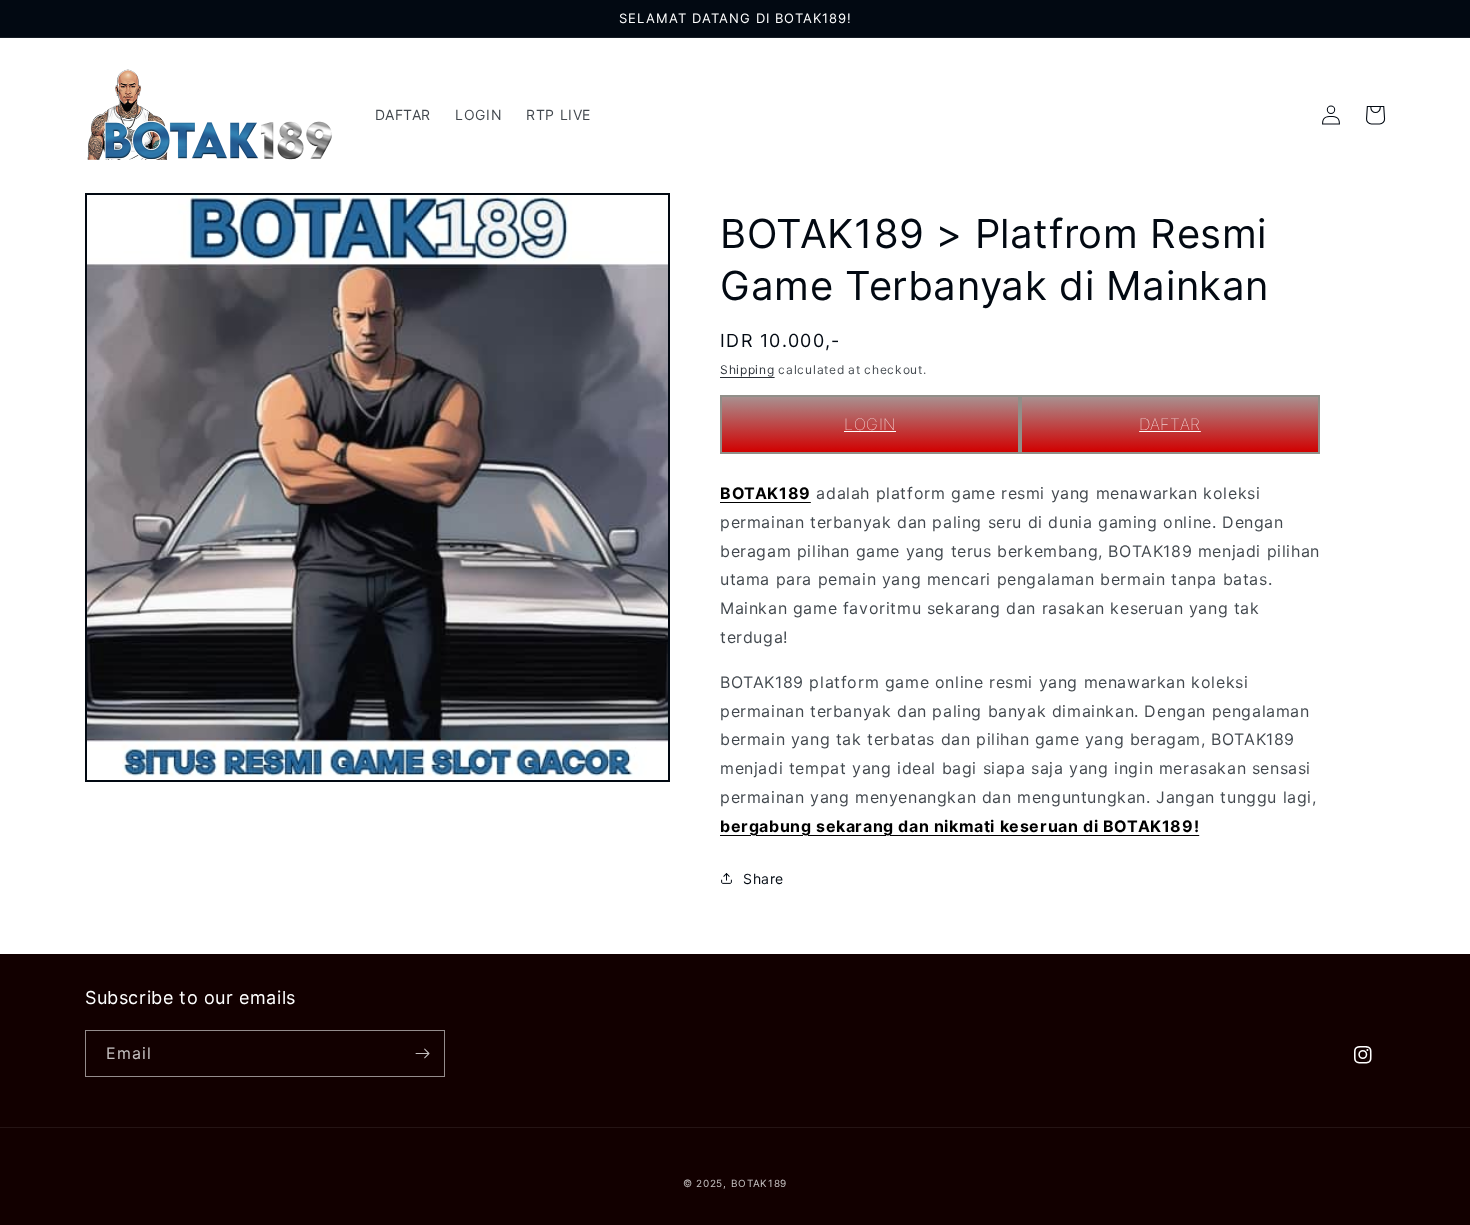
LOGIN (870, 424)
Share (763, 878)
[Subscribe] (422, 1053)
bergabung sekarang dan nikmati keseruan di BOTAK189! (959, 826)
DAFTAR (1170, 424)
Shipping (747, 369)
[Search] (1287, 115)
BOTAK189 (765, 493)
